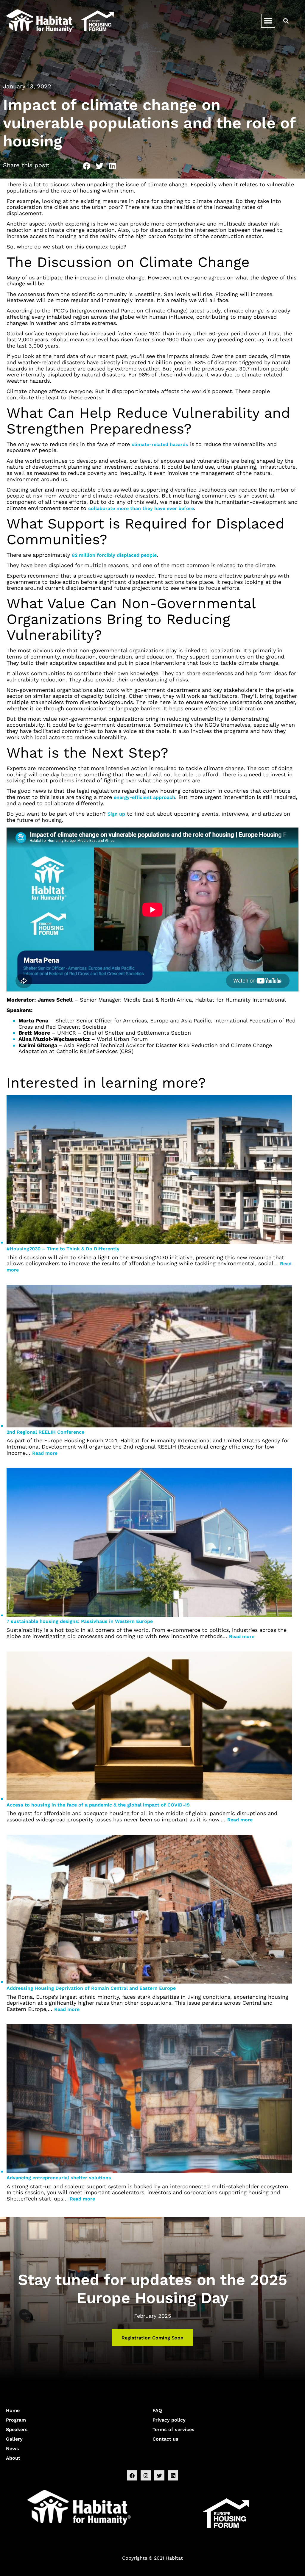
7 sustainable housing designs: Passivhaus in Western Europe (80, 1621)
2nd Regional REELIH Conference (45, 1432)
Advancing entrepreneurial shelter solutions (59, 2178)
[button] (268, 21)
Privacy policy (169, 2420)
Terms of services (173, 2429)
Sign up (116, 814)
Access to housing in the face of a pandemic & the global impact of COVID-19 (98, 1805)
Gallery (14, 2439)
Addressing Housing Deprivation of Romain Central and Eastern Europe (91, 1988)
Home (13, 2410)
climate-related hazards (160, 444)
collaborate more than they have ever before (141, 508)
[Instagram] (146, 2475)
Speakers (17, 2429)
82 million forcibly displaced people (114, 555)
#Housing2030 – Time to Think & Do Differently (63, 1249)
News (13, 2448)
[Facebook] (132, 2475)
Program (16, 2420)
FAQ (157, 2410)
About (13, 2458)
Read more (45, 1453)
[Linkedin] (173, 2475)
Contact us (165, 2439)
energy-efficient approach (144, 797)
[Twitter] (159, 2475)
